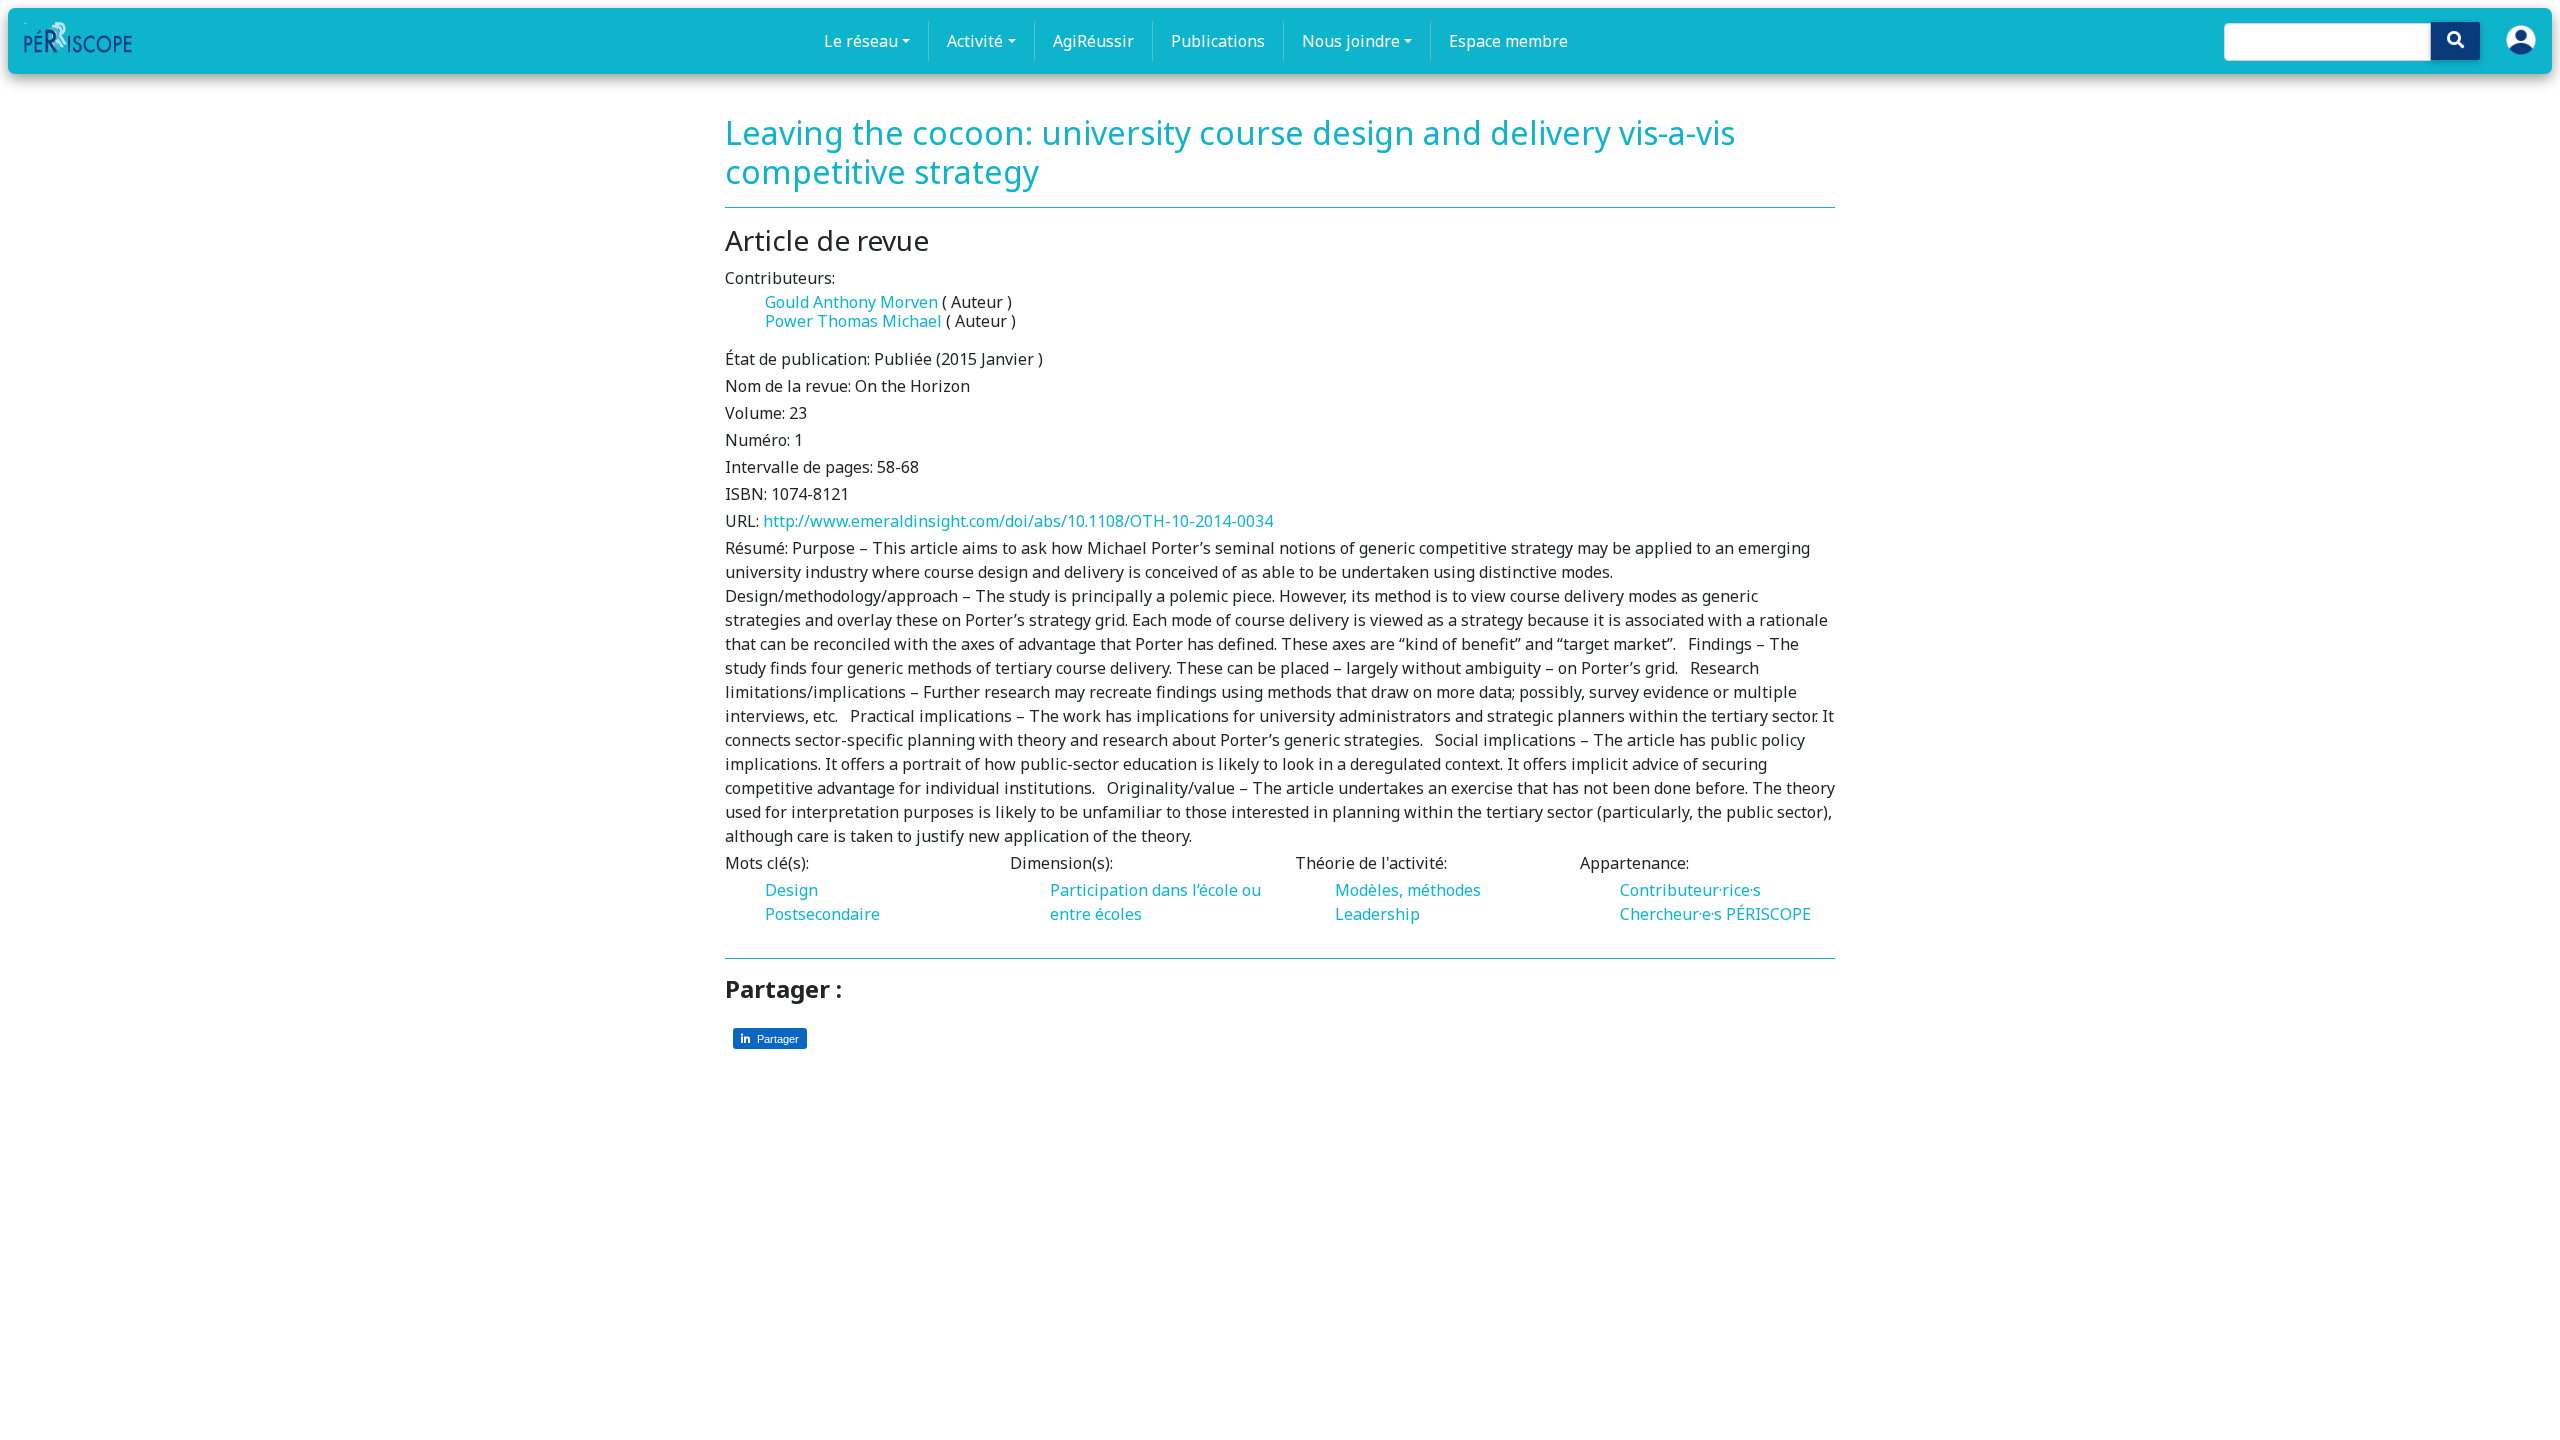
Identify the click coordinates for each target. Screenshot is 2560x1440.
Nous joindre (1351, 41)
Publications (1218, 41)
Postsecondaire (822, 914)
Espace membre (1508, 41)
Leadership (1377, 914)
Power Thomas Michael (853, 321)
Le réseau (861, 41)
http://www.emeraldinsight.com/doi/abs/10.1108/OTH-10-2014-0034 (1018, 521)
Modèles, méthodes (1408, 890)
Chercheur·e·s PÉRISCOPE (1715, 914)
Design (791, 890)
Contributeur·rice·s (1690, 890)
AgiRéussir (1093, 41)
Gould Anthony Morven (851, 302)
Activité (975, 41)
